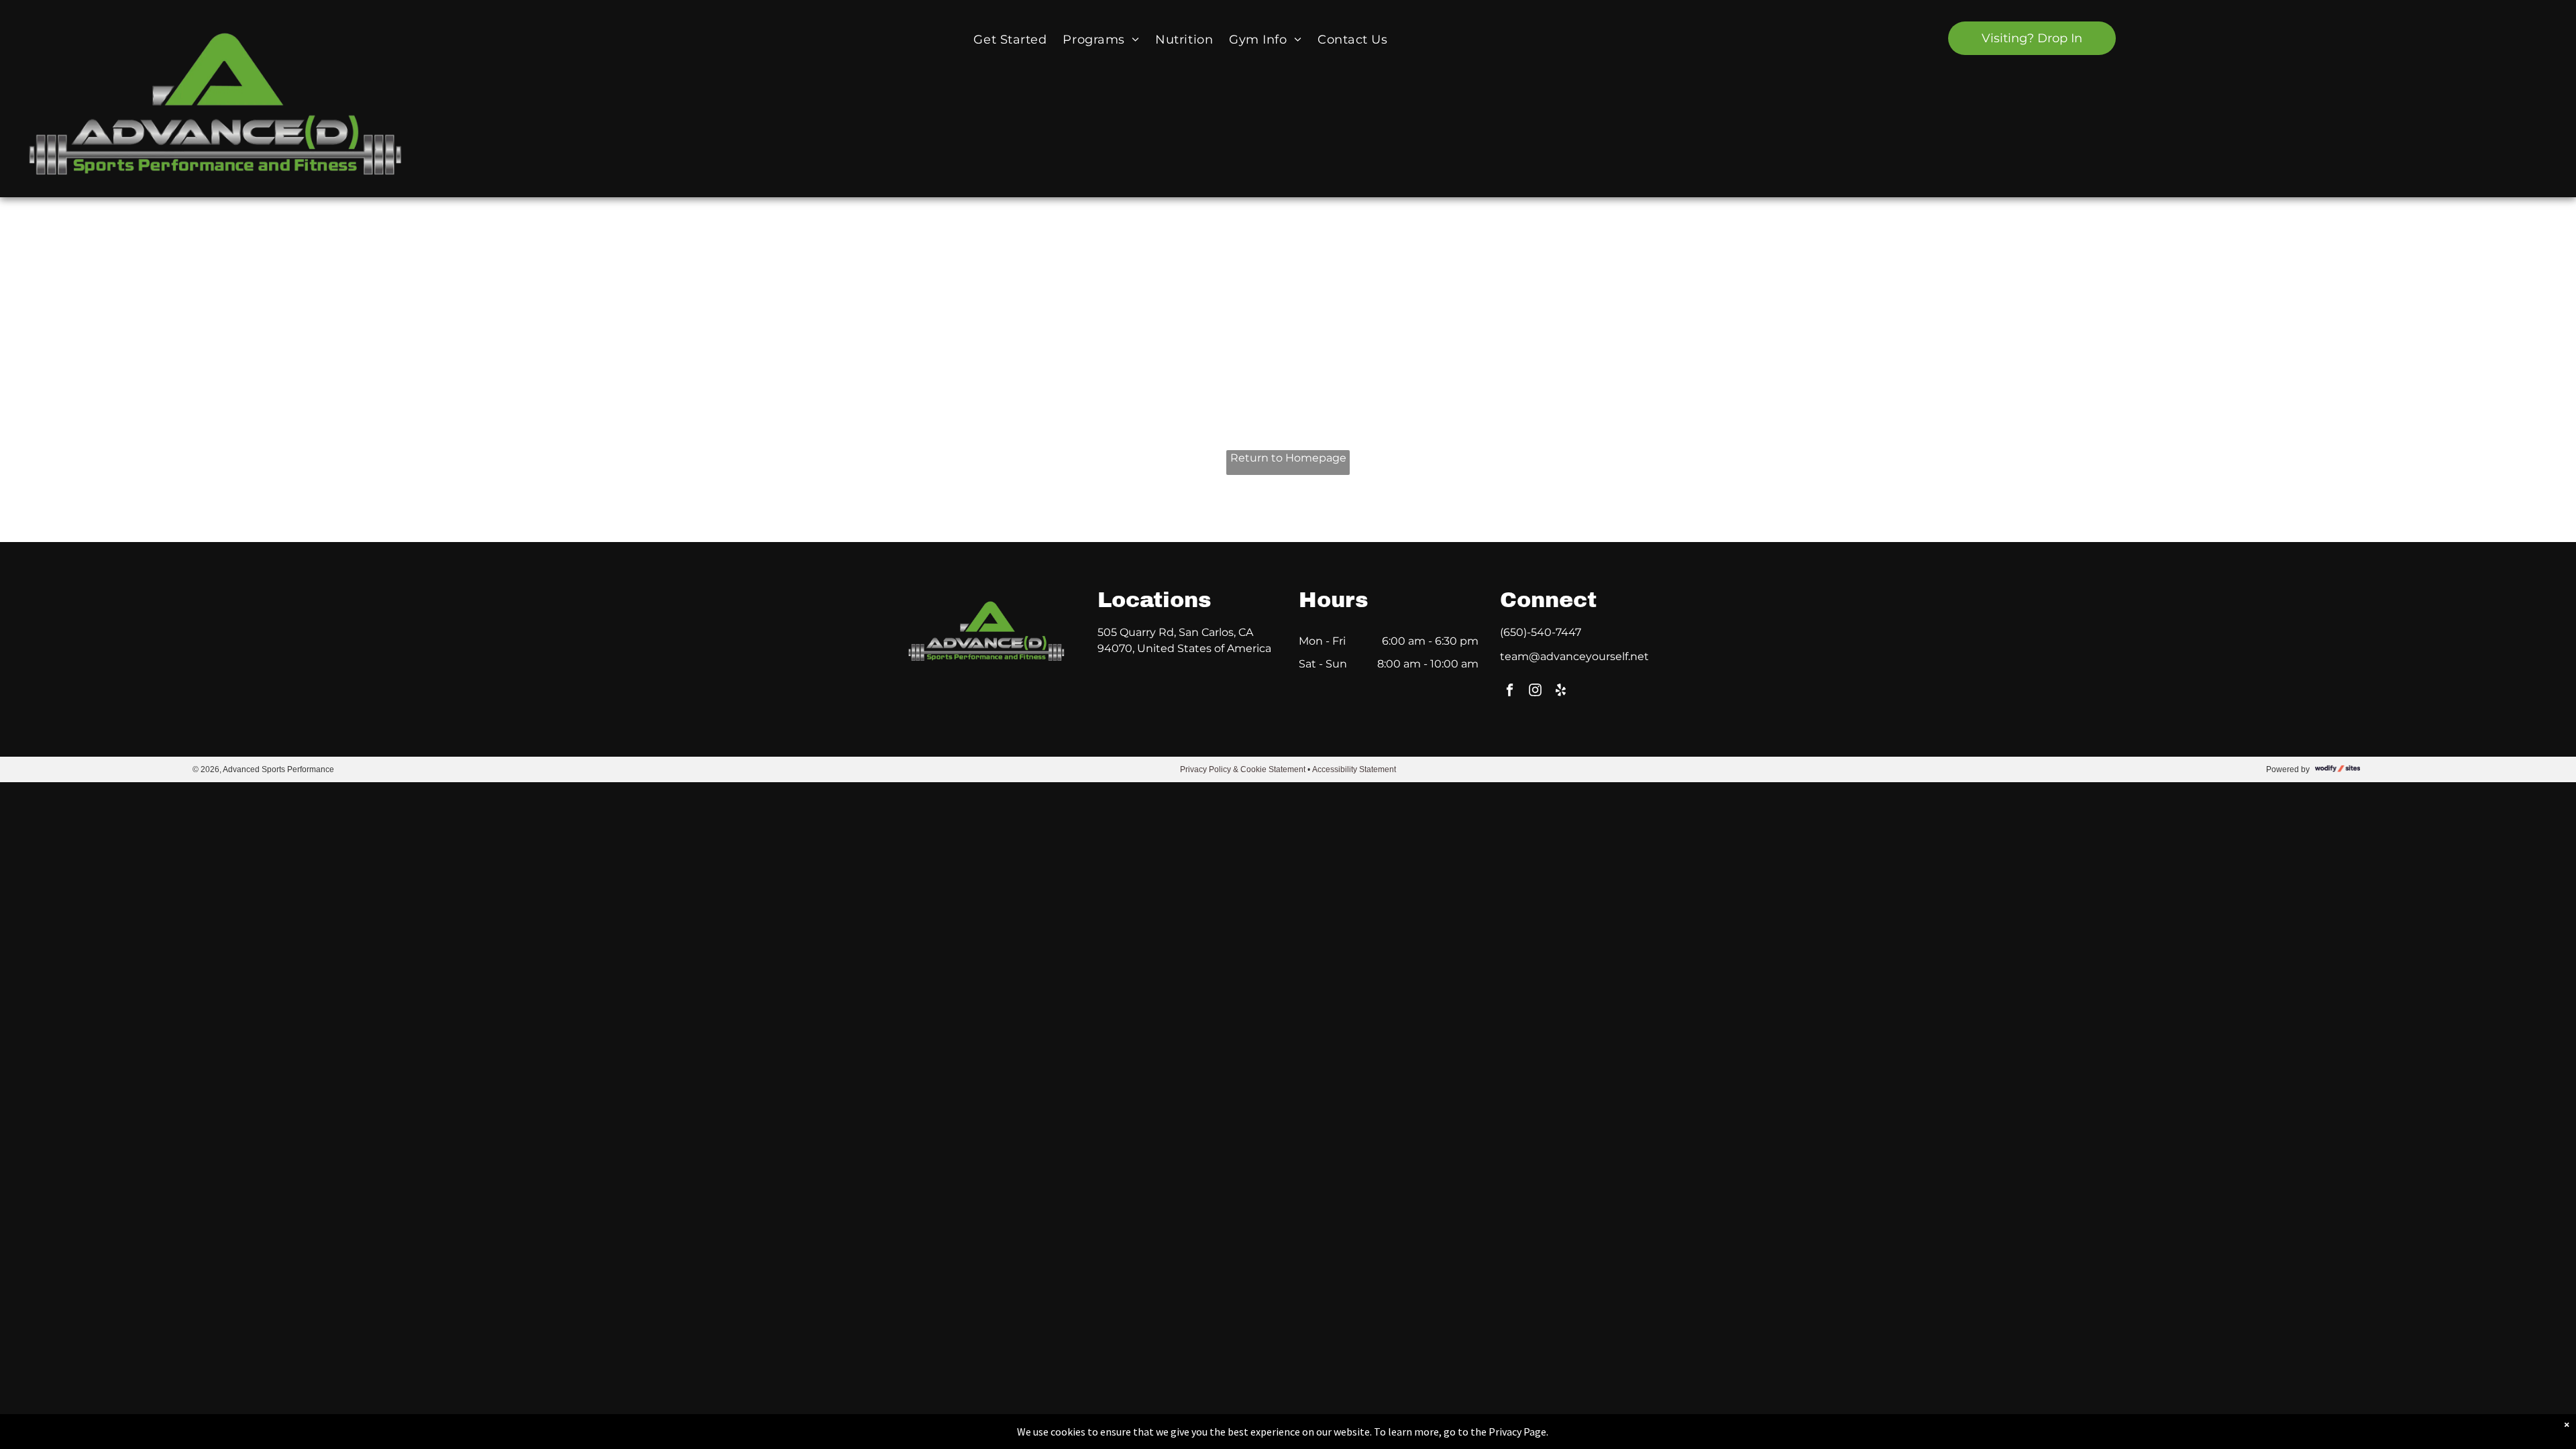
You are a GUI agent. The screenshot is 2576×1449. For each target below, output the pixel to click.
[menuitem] (1010, 39)
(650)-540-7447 (1541, 632)
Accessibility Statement (1354, 769)
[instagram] (1535, 692)
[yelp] (1561, 692)
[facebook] (1510, 692)
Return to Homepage (1288, 458)
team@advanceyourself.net (1574, 656)
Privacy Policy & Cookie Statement (1243, 769)
